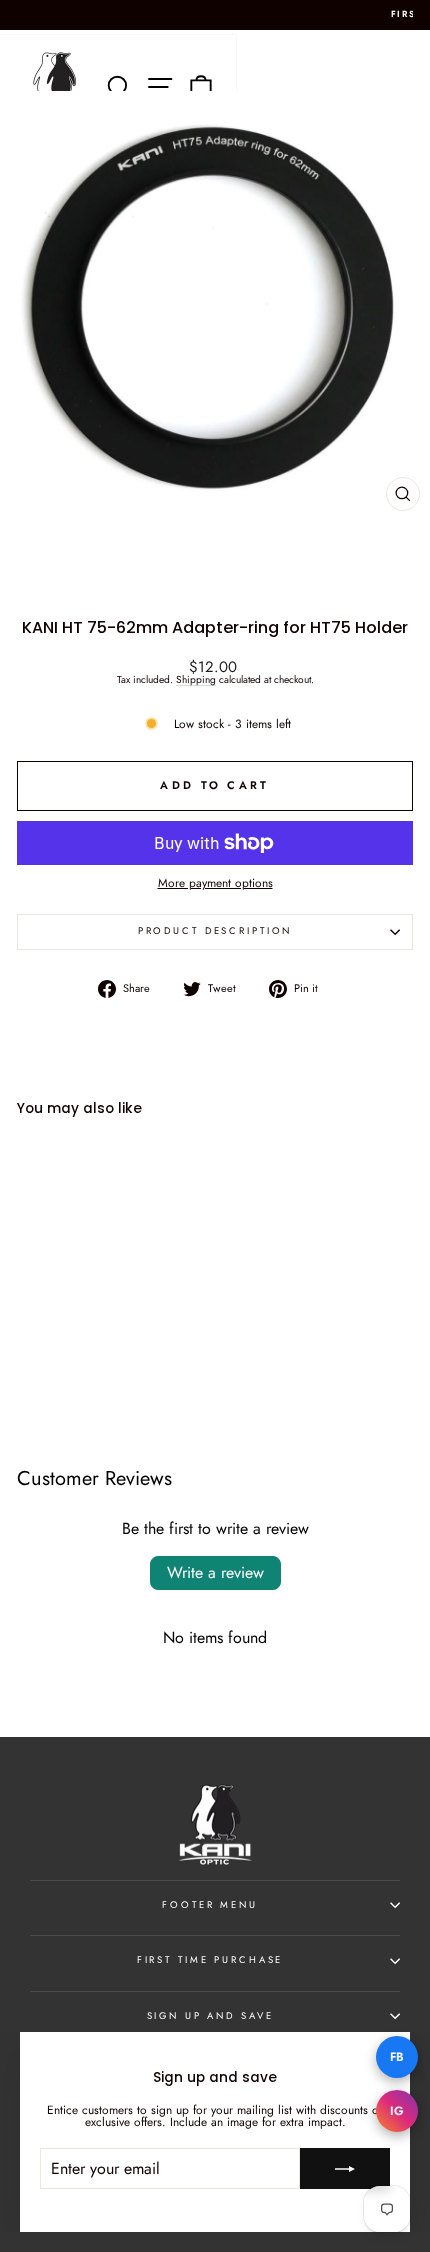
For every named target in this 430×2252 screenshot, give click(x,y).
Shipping (196, 680)
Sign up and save (210, 2016)
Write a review (215, 1572)
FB (397, 2057)
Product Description (215, 931)
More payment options (215, 883)
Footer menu (210, 1905)
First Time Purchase (210, 1960)
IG (397, 2111)
